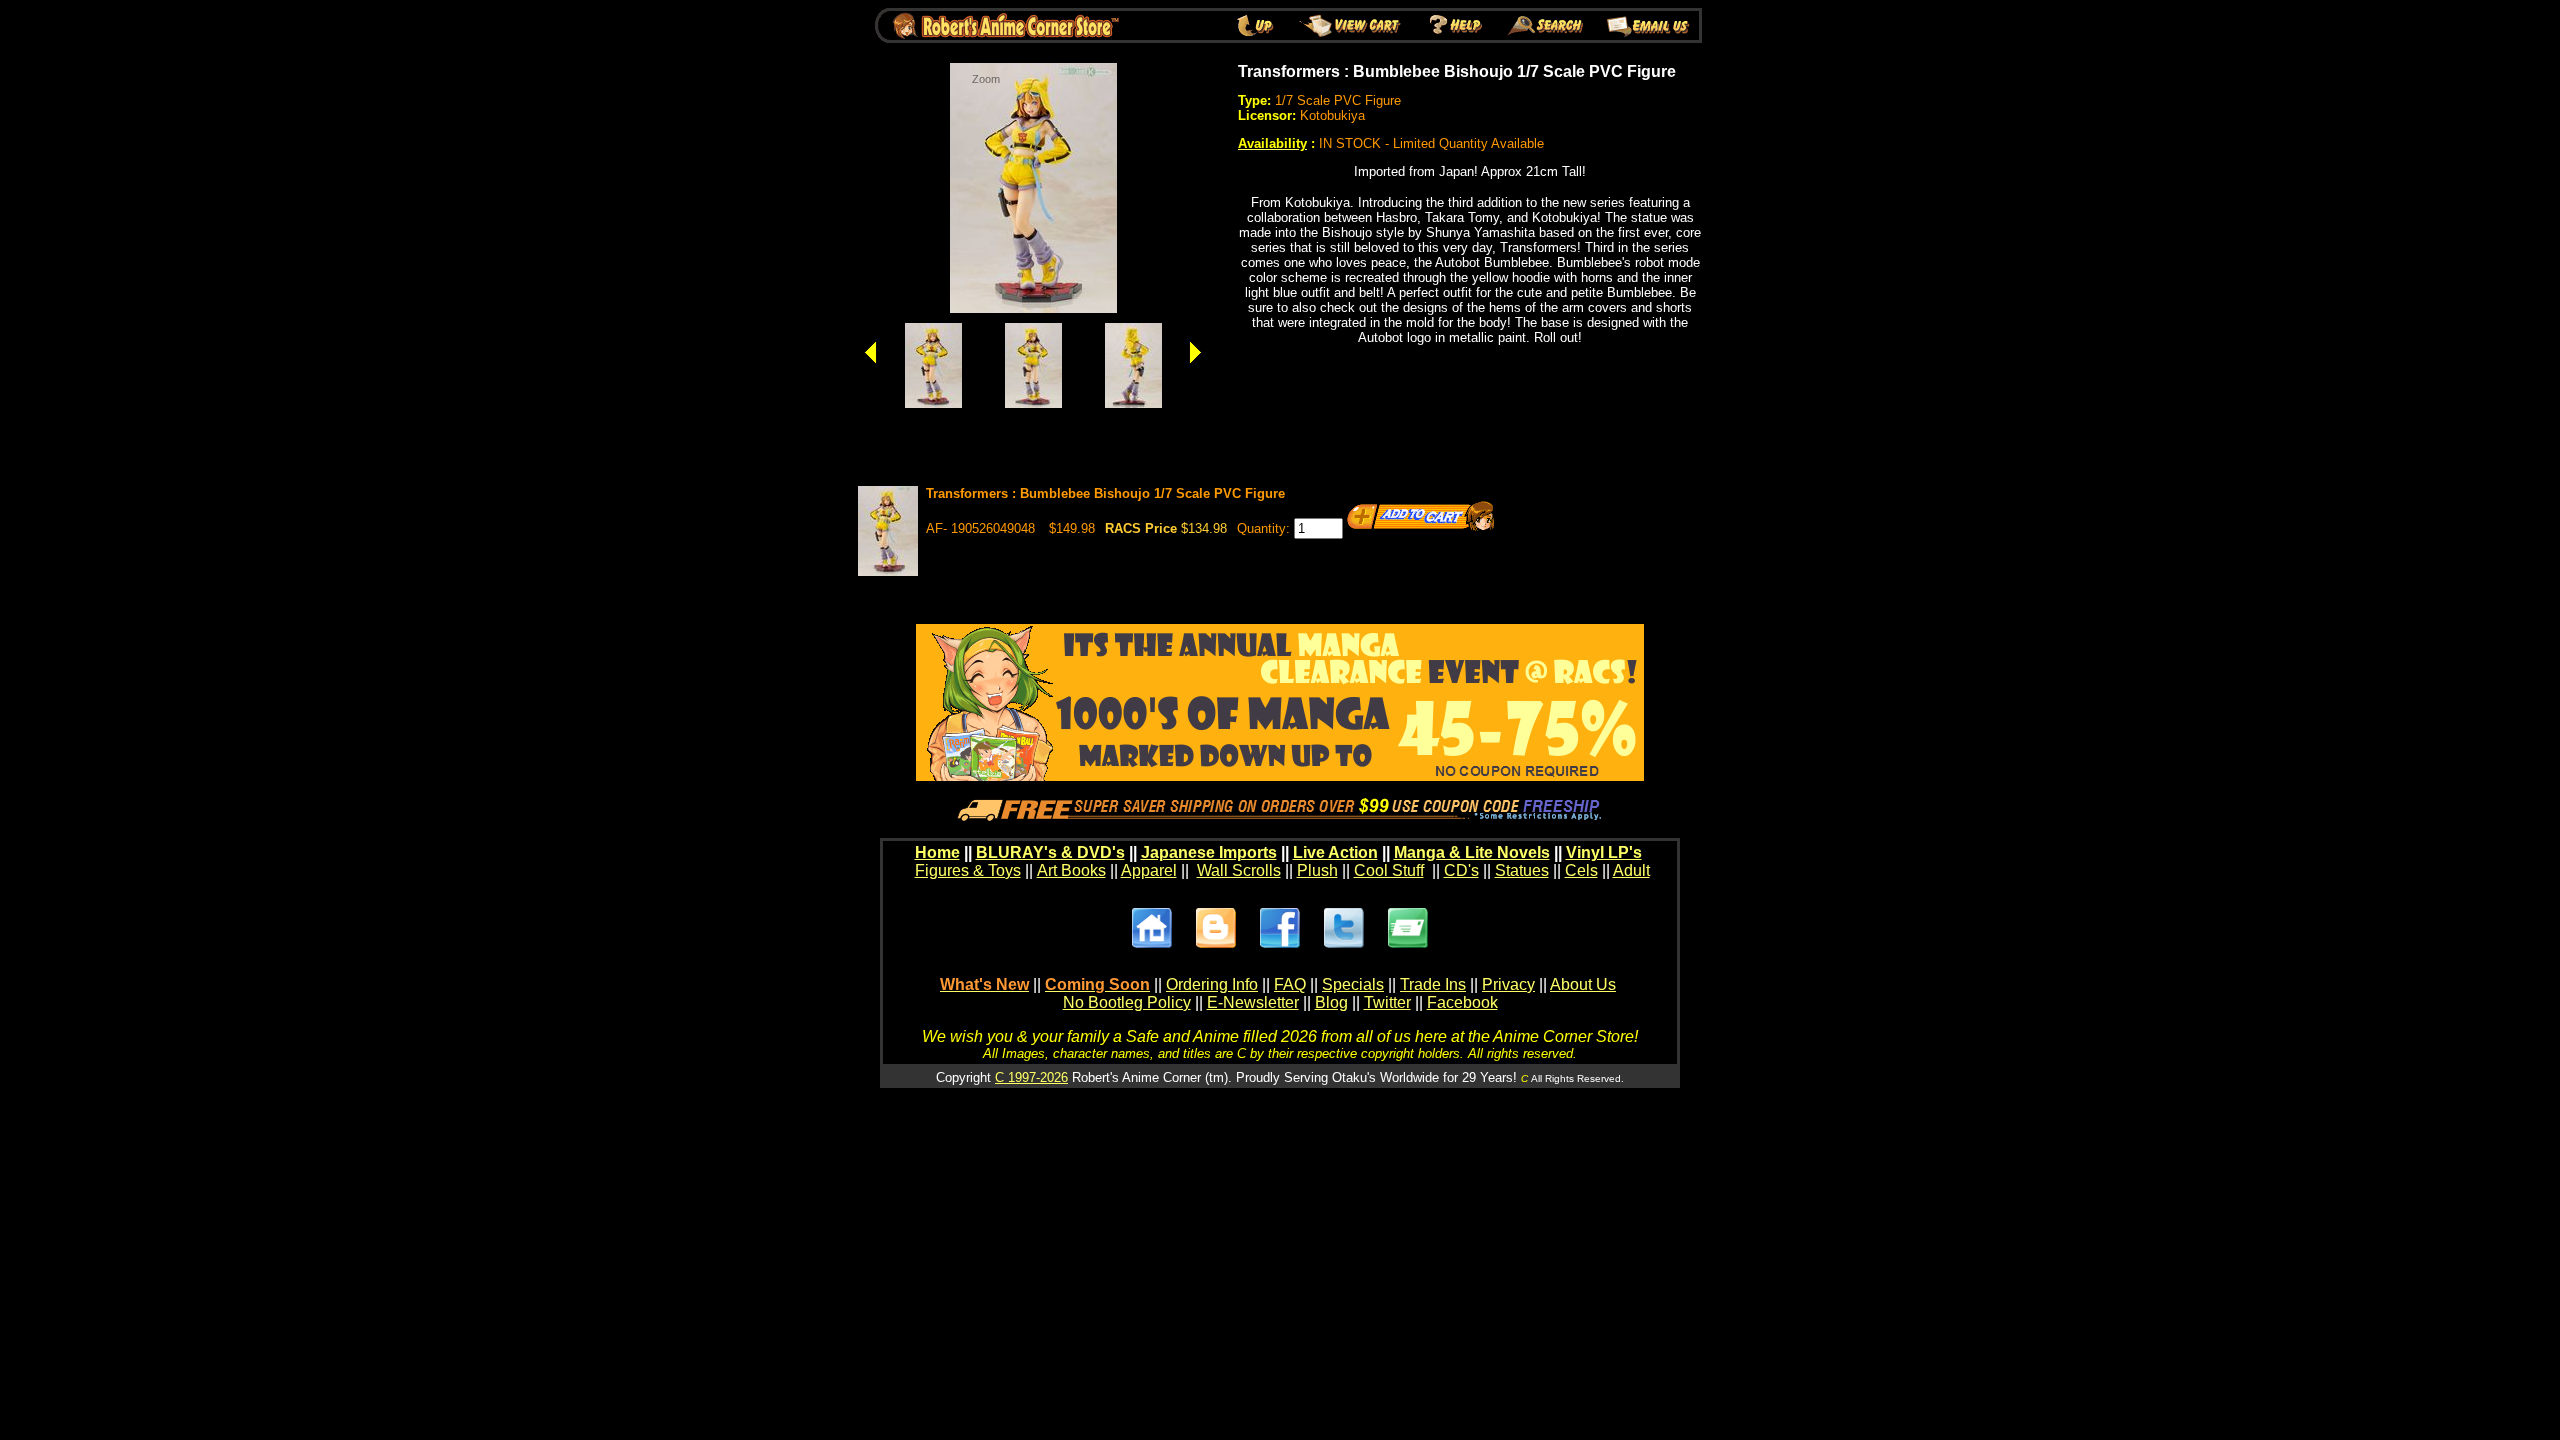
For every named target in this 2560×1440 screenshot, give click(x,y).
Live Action (1335, 852)
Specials (1353, 984)
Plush (1317, 870)
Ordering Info (1212, 984)
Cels (1581, 870)
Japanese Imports (1209, 852)
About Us (1583, 984)
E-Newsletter (1253, 1002)
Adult (1631, 870)
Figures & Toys (968, 870)
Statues (1522, 870)
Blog (1331, 1002)
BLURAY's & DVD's (1050, 852)
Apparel (1149, 870)
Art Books (1071, 870)
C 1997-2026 (1031, 1077)
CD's (1461, 870)
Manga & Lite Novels (1472, 852)
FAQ (1290, 984)
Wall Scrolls (1239, 870)
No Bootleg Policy (1127, 1002)
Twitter (1387, 1002)
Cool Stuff (1389, 870)
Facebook (1462, 1002)
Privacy (1508, 984)
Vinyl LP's (1604, 852)
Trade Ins (1433, 984)
